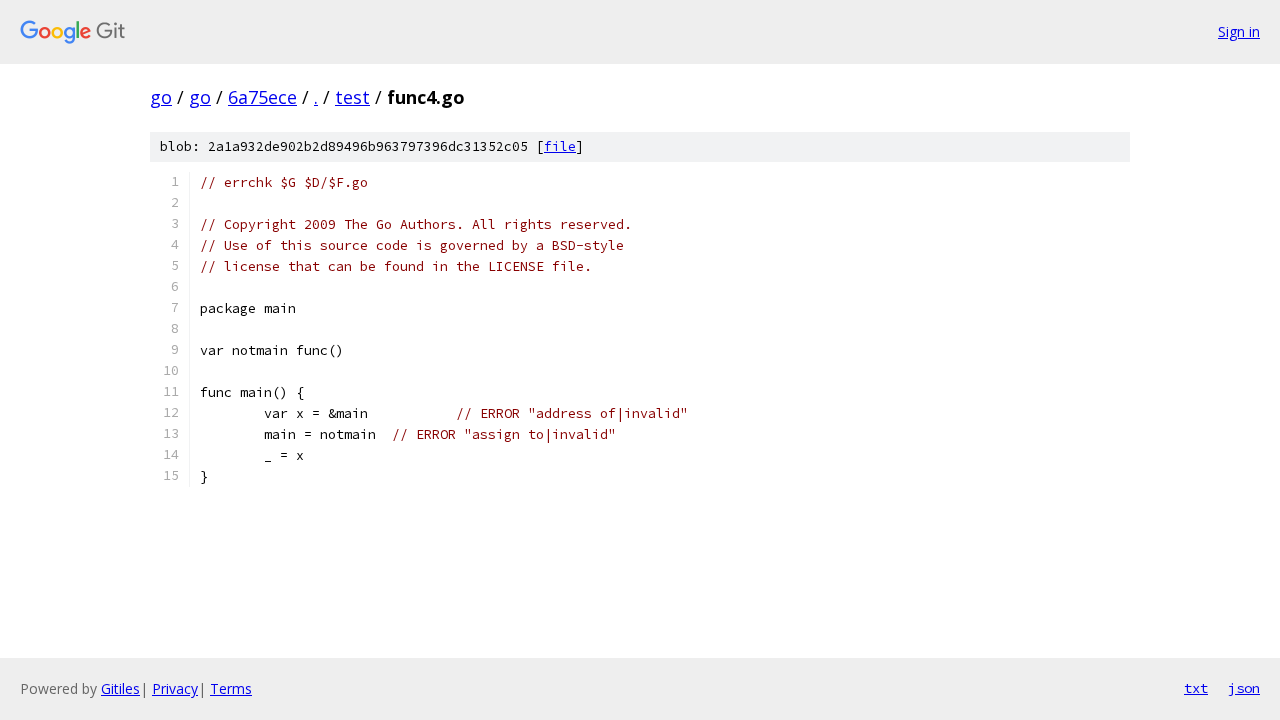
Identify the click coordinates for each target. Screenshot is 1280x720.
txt (1196, 688)
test (352, 97)
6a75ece (262, 97)
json (1244, 688)
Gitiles (120, 688)
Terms (231, 688)
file (560, 146)
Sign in (1239, 31)
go (161, 97)
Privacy (175, 688)
